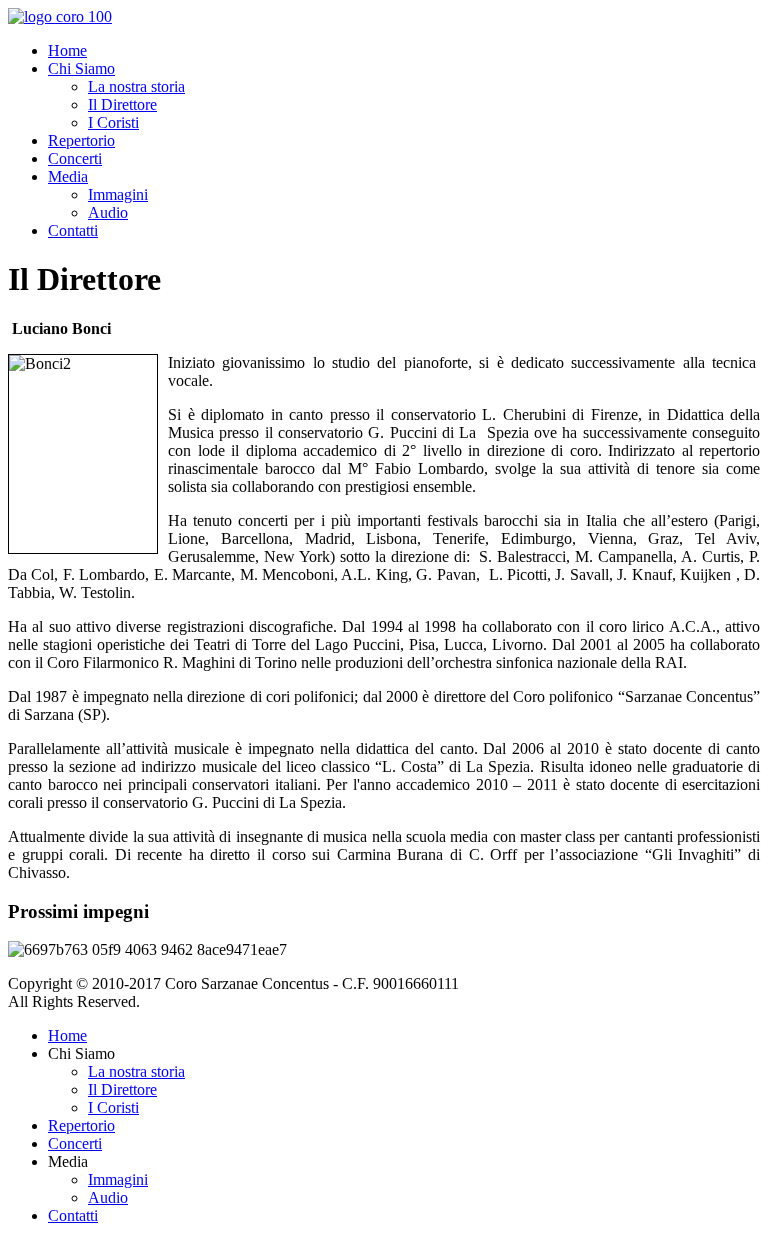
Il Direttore (122, 104)
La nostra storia (136, 86)
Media (68, 176)
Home (67, 50)
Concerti (75, 158)
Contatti (73, 230)
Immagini (118, 194)
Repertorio (81, 140)
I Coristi (113, 122)
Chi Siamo (81, 68)
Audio (108, 212)
